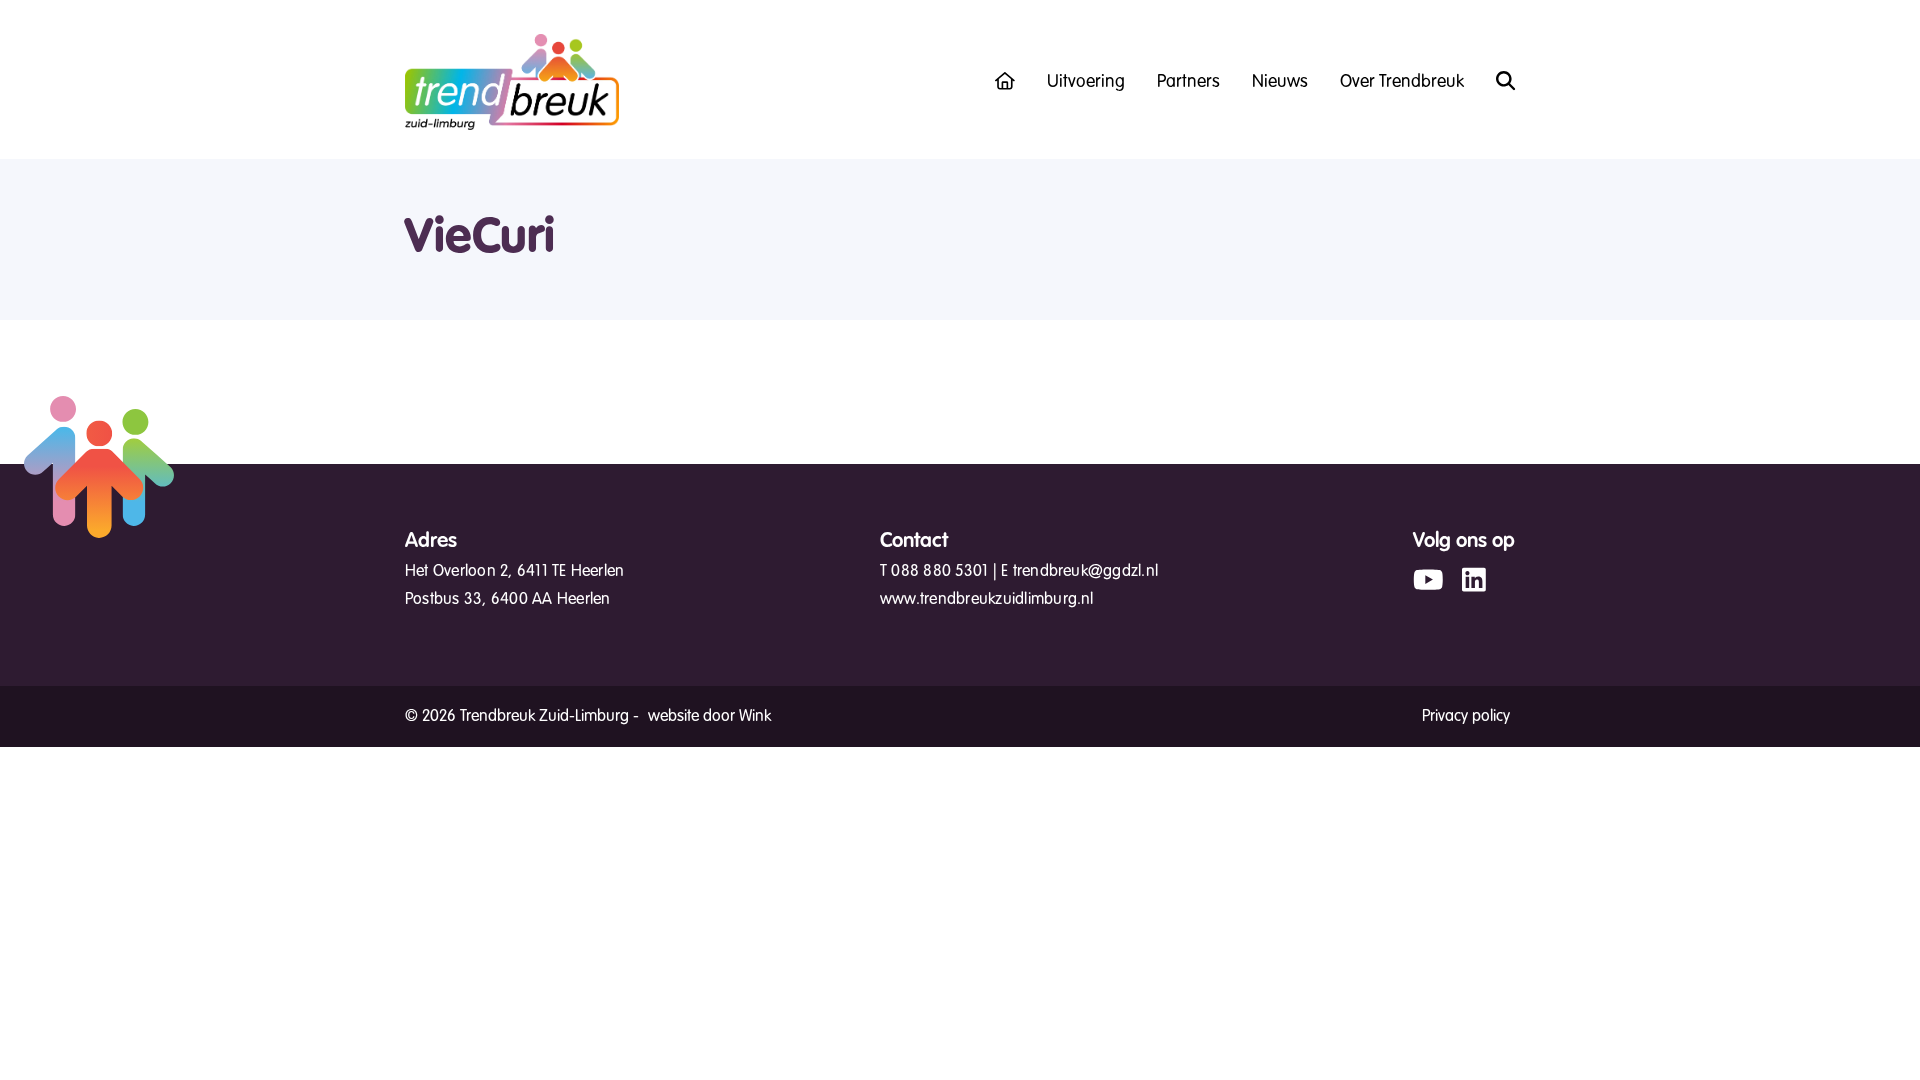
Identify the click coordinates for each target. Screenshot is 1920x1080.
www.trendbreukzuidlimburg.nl (987, 599)
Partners (1188, 81)
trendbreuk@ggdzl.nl (1086, 571)
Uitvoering (1086, 81)
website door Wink (709, 716)
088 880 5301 (939, 571)
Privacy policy (1466, 716)
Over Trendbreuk (1402, 81)
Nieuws (1280, 81)
